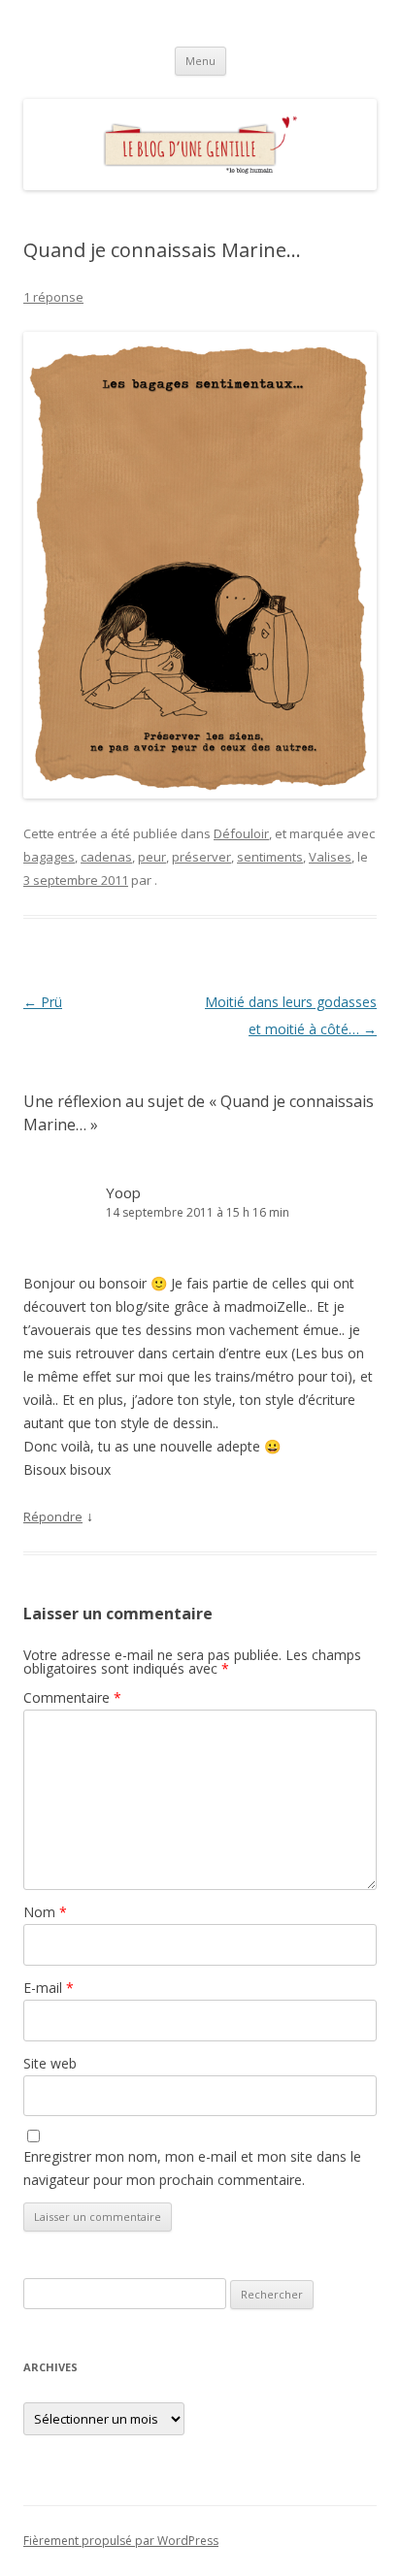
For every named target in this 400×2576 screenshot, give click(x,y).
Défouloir (241, 833)
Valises (330, 857)
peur (152, 857)
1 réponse (53, 297)
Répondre (53, 1516)
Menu (200, 61)
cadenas (106, 857)
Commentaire (72, 1697)
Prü (43, 1002)
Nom (45, 1912)
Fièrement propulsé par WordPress (121, 2541)
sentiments (270, 857)
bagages (49, 857)
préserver (201, 857)
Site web (50, 2063)
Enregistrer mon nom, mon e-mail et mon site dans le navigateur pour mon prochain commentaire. (192, 2168)
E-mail (49, 1988)
